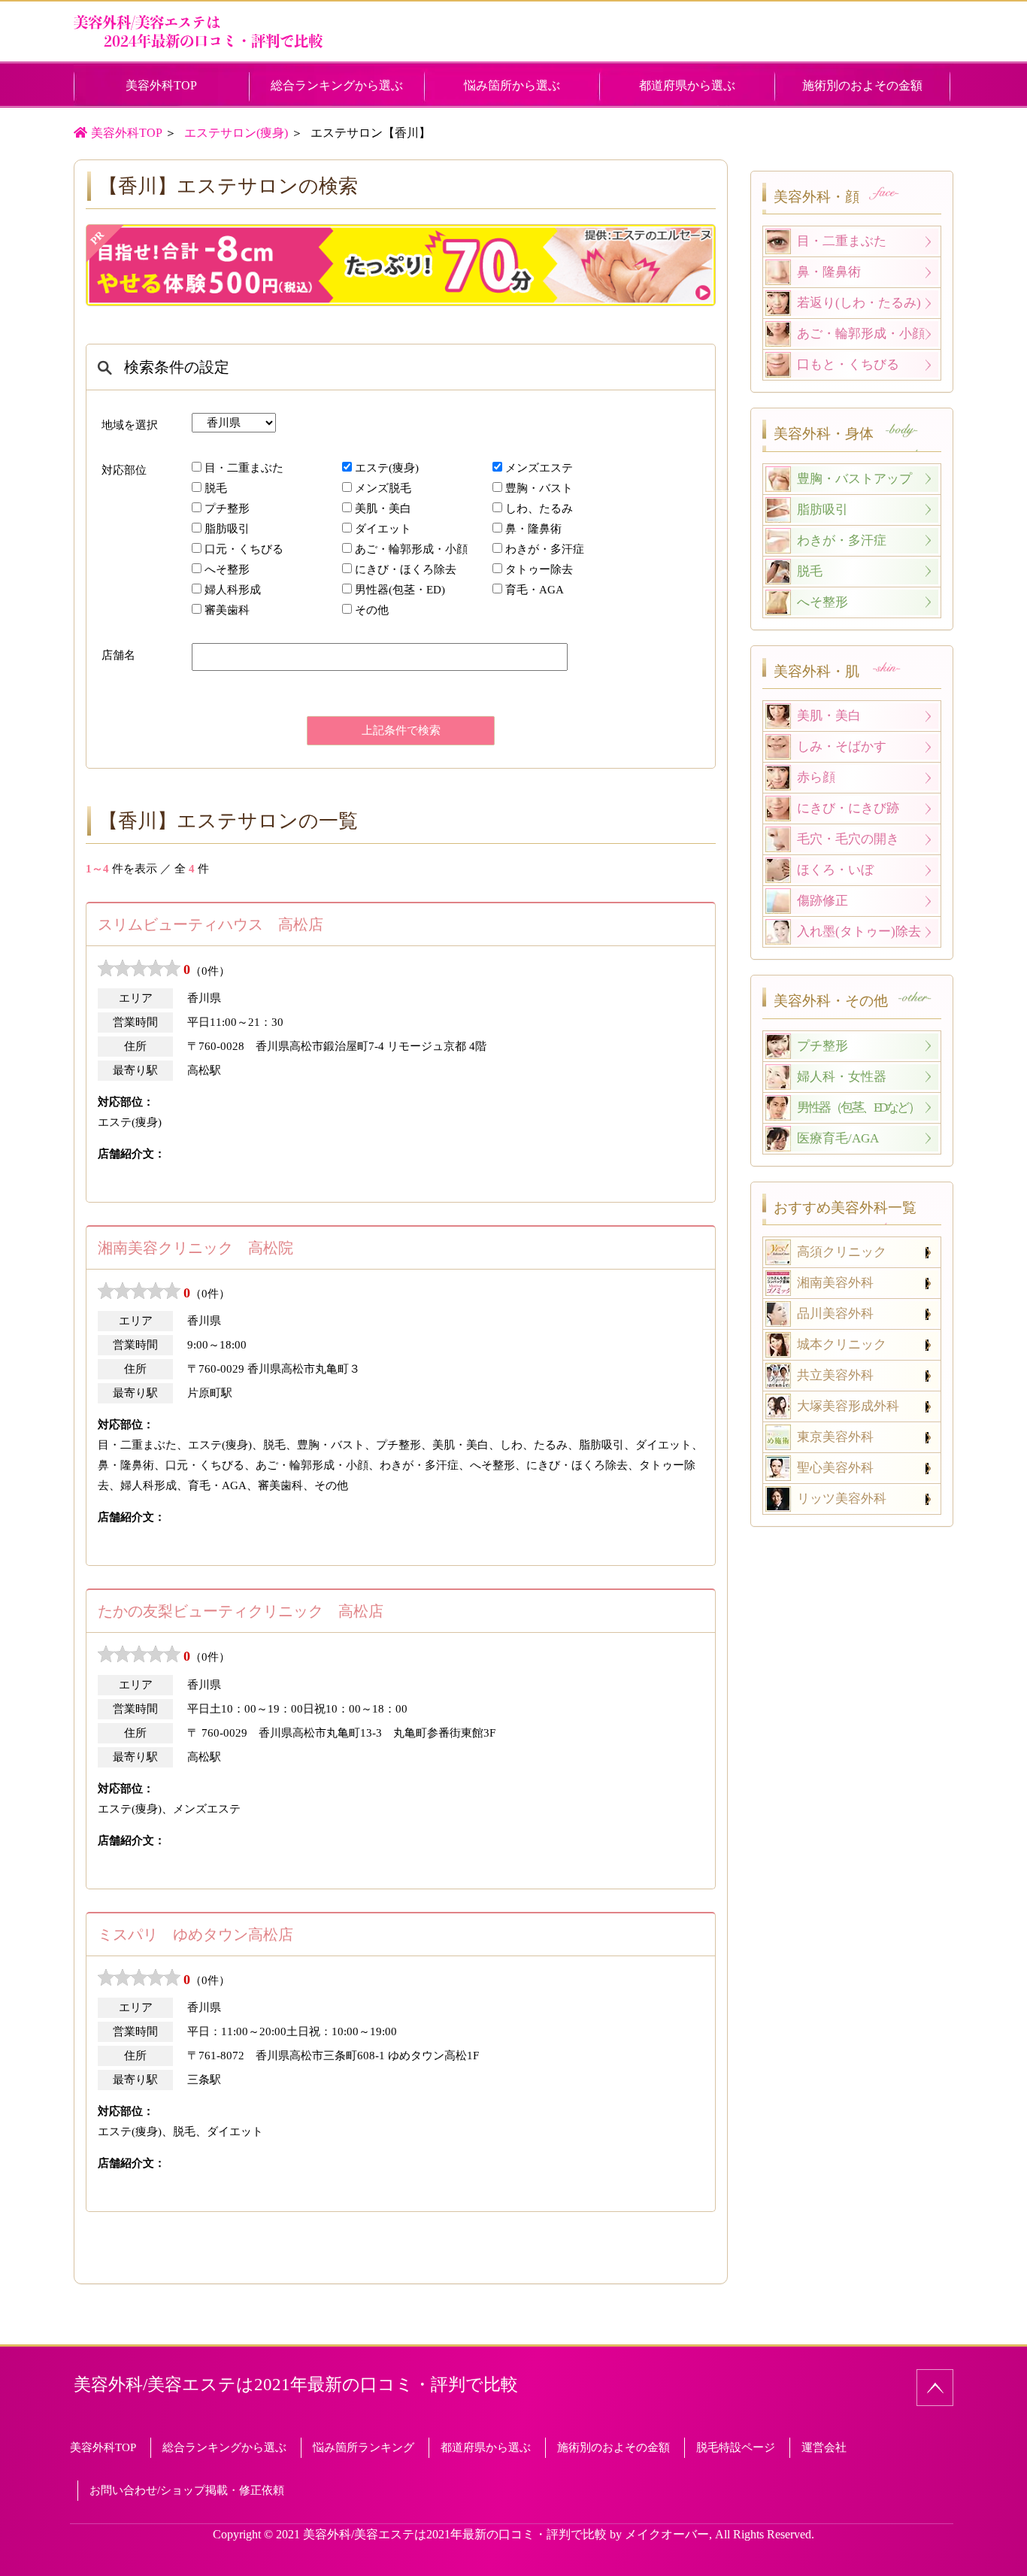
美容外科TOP (181, 85)
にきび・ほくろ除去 (406, 569)
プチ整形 (227, 508)
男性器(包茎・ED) (400, 590)
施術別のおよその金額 (862, 85)
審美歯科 (227, 610)
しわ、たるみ (539, 508)
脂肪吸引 (227, 529)
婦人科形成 (233, 590)
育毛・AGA (535, 590)
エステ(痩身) (387, 468)
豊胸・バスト (539, 488)
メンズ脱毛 (383, 488)
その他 (372, 610)
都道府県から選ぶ (687, 85)
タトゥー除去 (539, 569)
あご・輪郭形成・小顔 (411, 549)
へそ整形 (227, 569)
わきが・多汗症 (545, 549)
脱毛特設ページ (736, 2447)
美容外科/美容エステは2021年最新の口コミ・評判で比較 (296, 2385)
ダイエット (383, 529)
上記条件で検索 (401, 730)
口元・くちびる (244, 549)
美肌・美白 (383, 508)
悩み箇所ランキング (364, 2447)
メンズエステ (539, 468)
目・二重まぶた (244, 468)
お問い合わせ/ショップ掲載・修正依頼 (187, 2490)
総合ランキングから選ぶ (337, 85)
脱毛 (216, 488)
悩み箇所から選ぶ (512, 85)
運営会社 (824, 2447)
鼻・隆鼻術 (533, 529)
